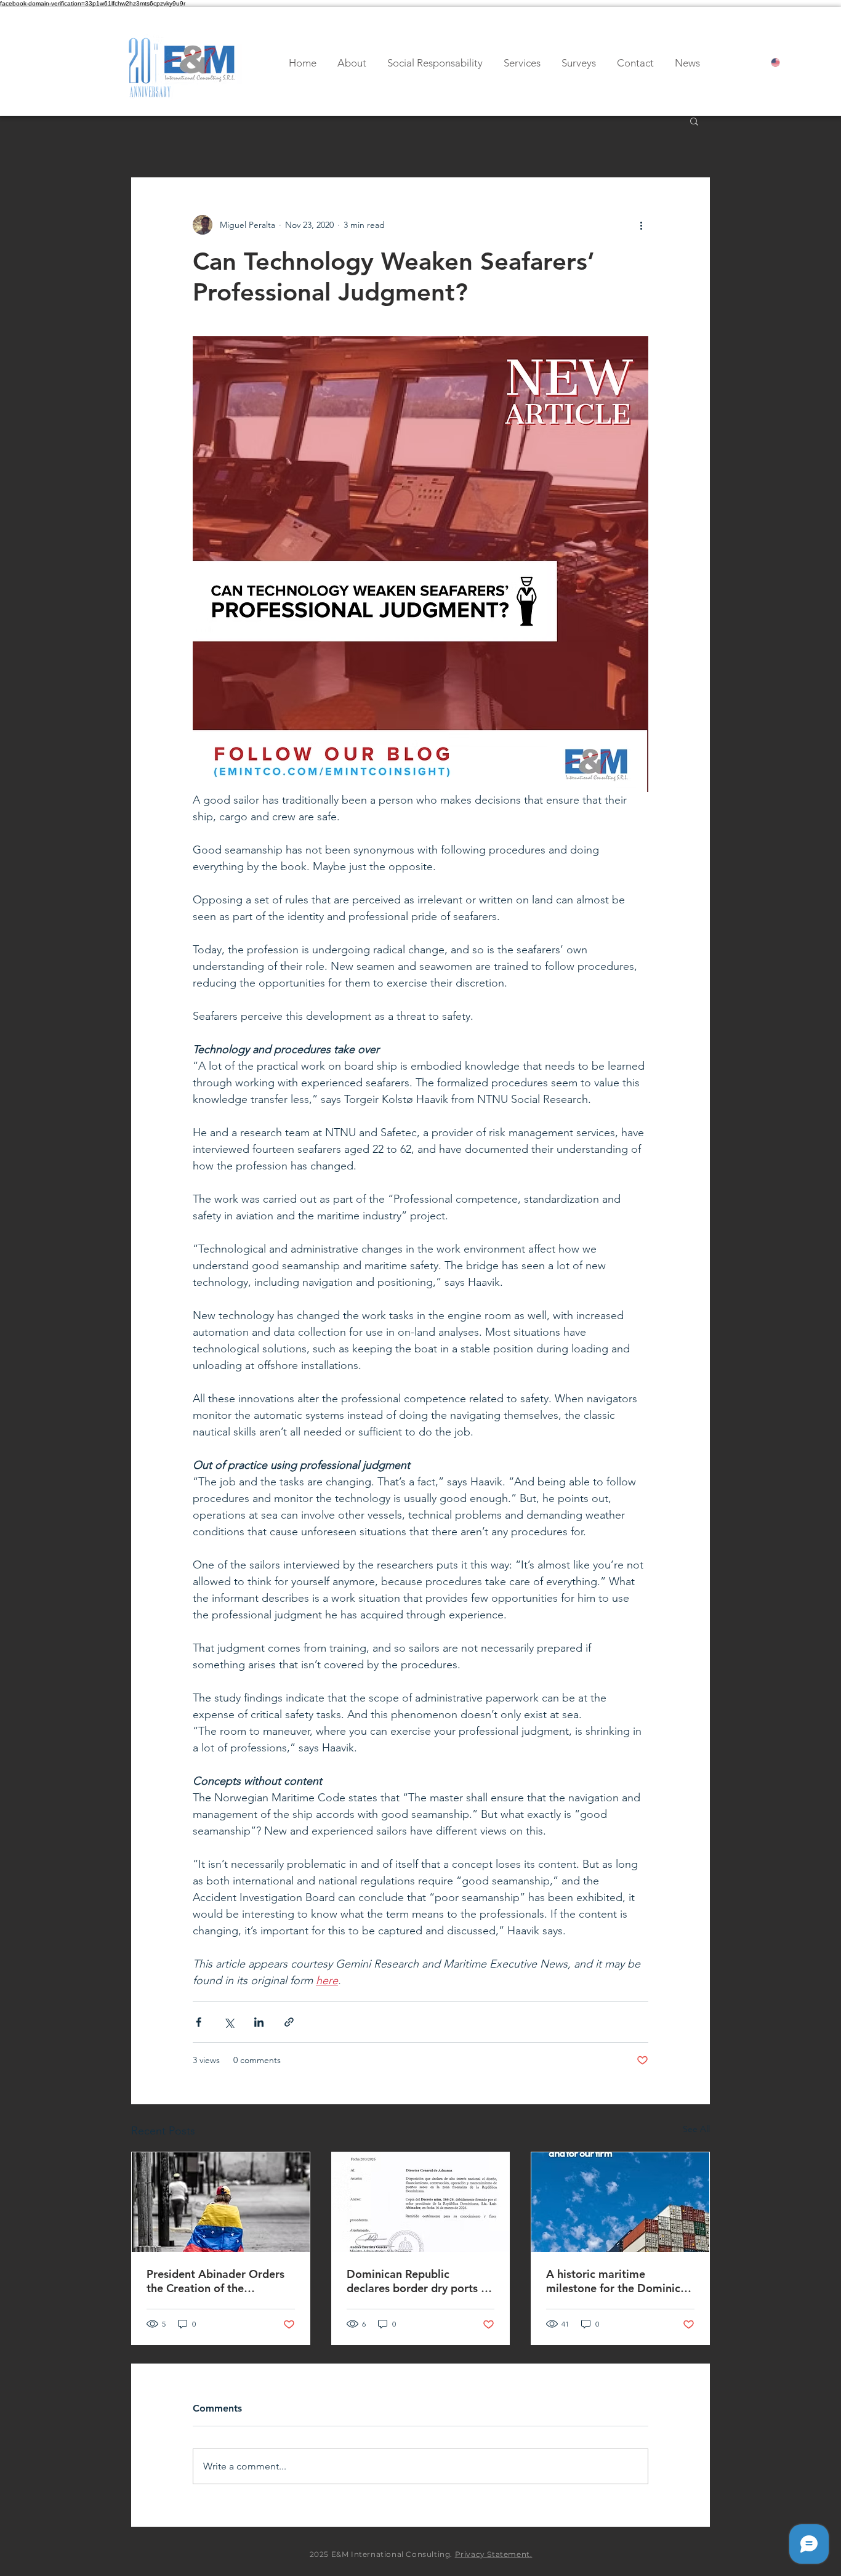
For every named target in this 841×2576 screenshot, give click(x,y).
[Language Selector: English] (786, 63)
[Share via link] (289, 2022)
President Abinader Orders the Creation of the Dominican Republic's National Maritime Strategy (217, 2281)
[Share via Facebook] (199, 2022)
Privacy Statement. (494, 2554)
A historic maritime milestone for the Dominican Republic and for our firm (619, 2281)
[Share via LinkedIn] (259, 2022)
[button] (694, 121)
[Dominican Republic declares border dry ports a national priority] (421, 2202)
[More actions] (641, 225)
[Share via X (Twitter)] (229, 2022)
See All (696, 2129)
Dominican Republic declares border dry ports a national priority (417, 2281)
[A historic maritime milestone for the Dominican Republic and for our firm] (620, 2202)
